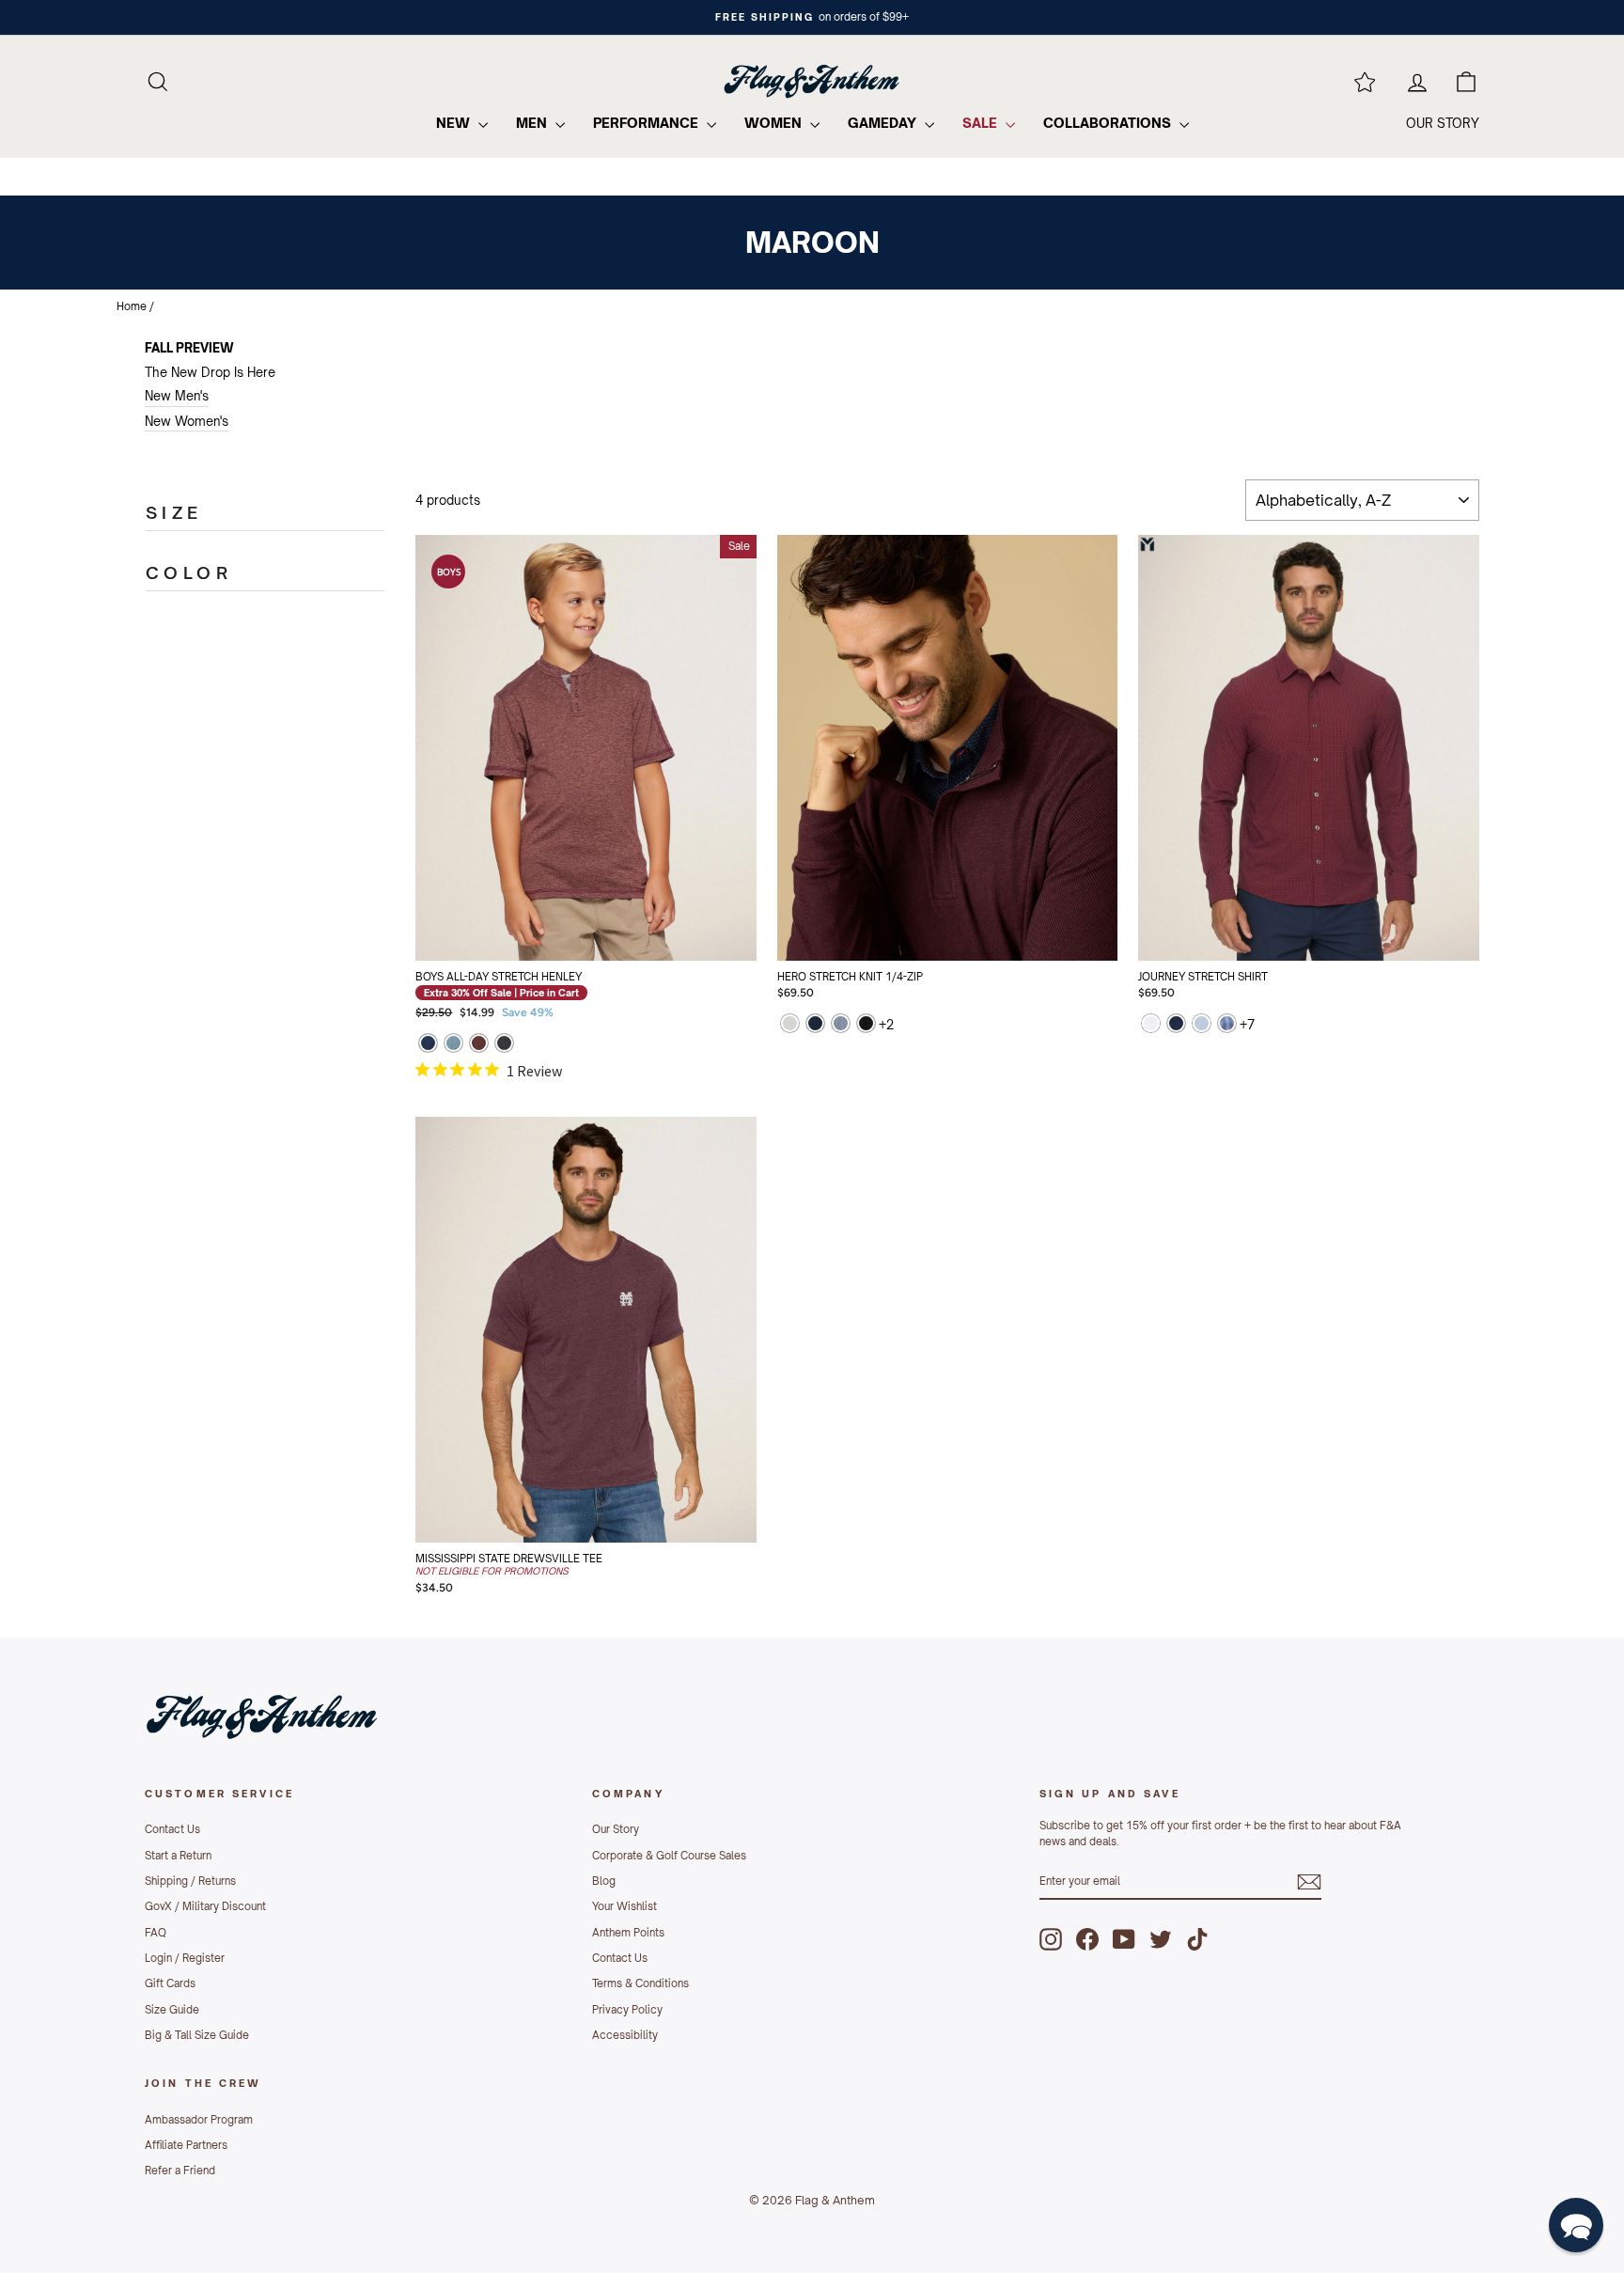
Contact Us (172, 1829)
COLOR (189, 572)
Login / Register (185, 1958)
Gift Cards (170, 1983)
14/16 (623, 926)
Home (132, 306)
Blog (604, 1881)
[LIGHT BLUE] (453, 1045)
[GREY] (790, 1025)
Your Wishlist (625, 1906)
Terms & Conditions (640, 1983)
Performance (648, 123)
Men (533, 123)
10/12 (549, 926)
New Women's (187, 421)
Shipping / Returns (190, 1881)
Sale (982, 123)
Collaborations (1109, 123)
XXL (911, 926)
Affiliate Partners (186, 2145)
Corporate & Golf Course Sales (669, 1856)
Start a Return (178, 1856)
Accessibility (625, 2035)
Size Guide (172, 2010)
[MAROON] (479, 1045)
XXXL (984, 926)
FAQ (156, 1933)
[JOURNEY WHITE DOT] (1151, 1025)
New (455, 123)
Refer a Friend (180, 2171)
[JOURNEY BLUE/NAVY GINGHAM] (1227, 1025)
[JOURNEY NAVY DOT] (1176, 1025)
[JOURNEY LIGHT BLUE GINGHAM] (1202, 1025)
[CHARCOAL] (504, 1045)
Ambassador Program (199, 2120)
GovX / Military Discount (205, 1906)
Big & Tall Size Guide (197, 2035)
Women (775, 123)
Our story (1443, 123)
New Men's (177, 396)
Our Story (616, 1829)
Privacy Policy (627, 2010)
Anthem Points (628, 1933)
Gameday (884, 123)
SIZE (174, 512)
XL (1057, 879)
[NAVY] (428, 1045)
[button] (1576, 2225)
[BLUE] (841, 1025)
